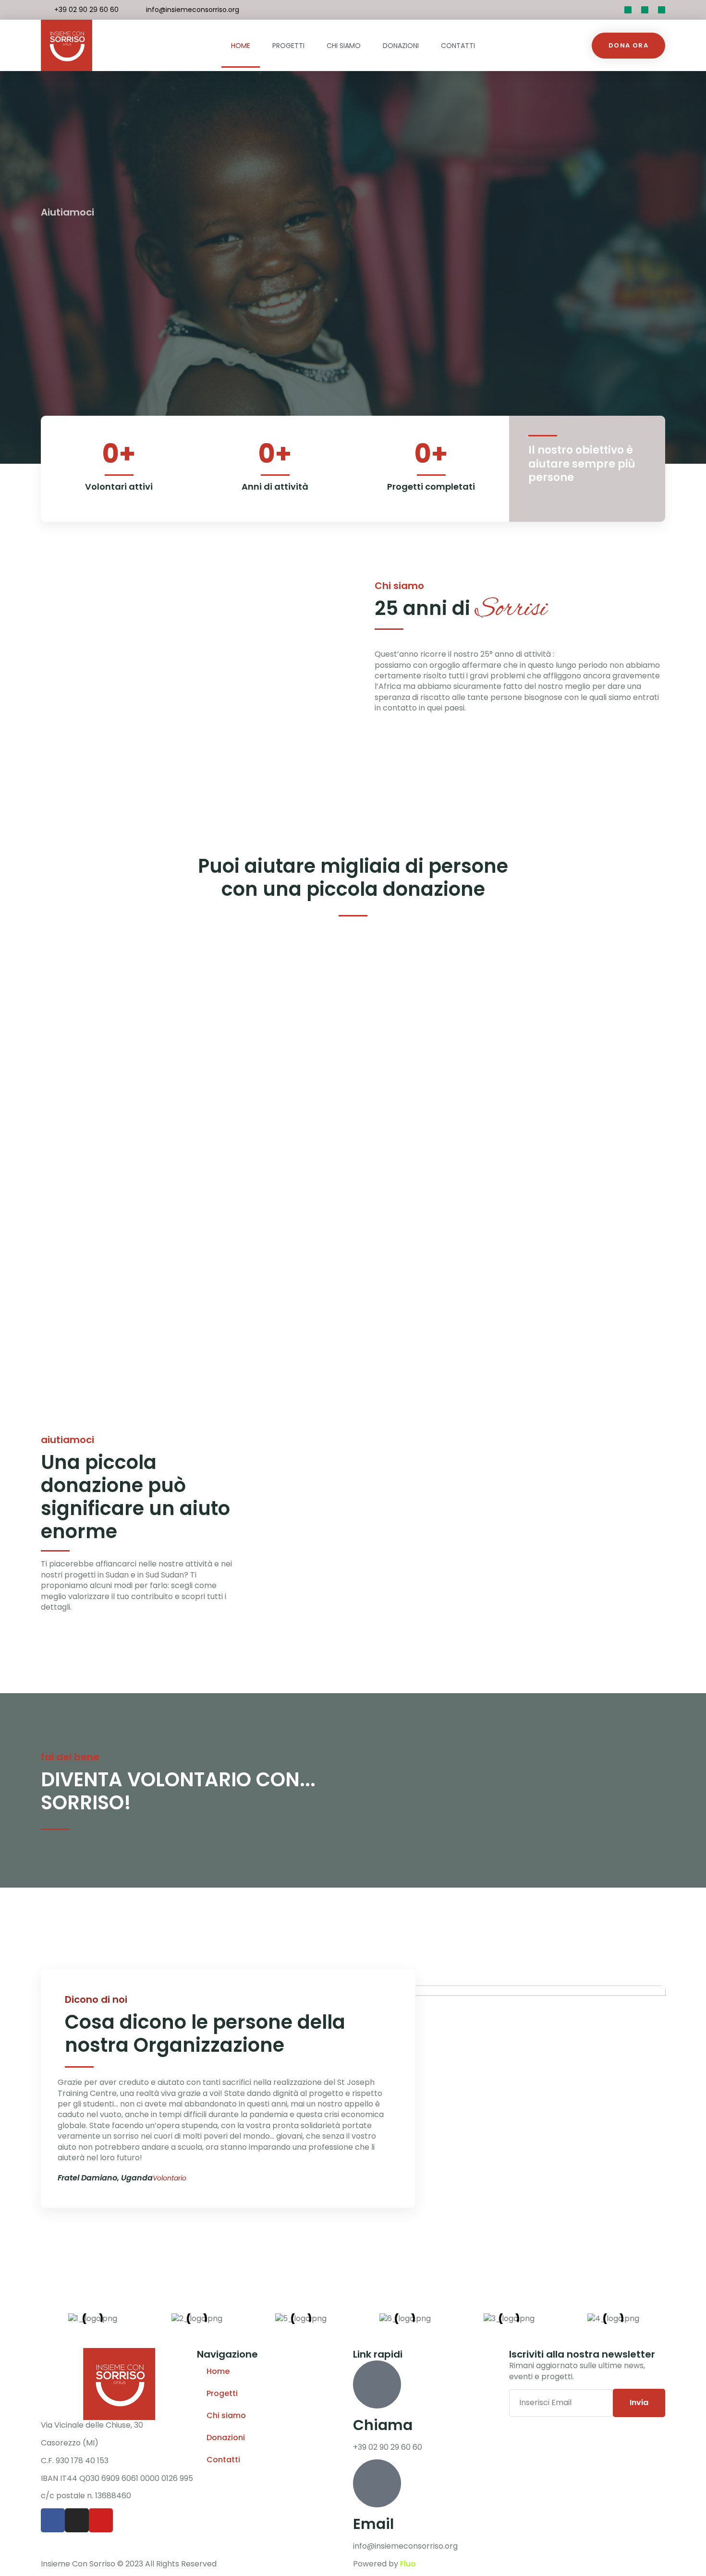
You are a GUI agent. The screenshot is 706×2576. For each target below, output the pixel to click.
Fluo (408, 2564)
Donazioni (401, 46)
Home (241, 46)
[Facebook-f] (645, 10)
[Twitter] (628, 10)
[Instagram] (77, 2520)
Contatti (458, 46)
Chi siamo (344, 46)
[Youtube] (662, 10)
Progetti (288, 46)
